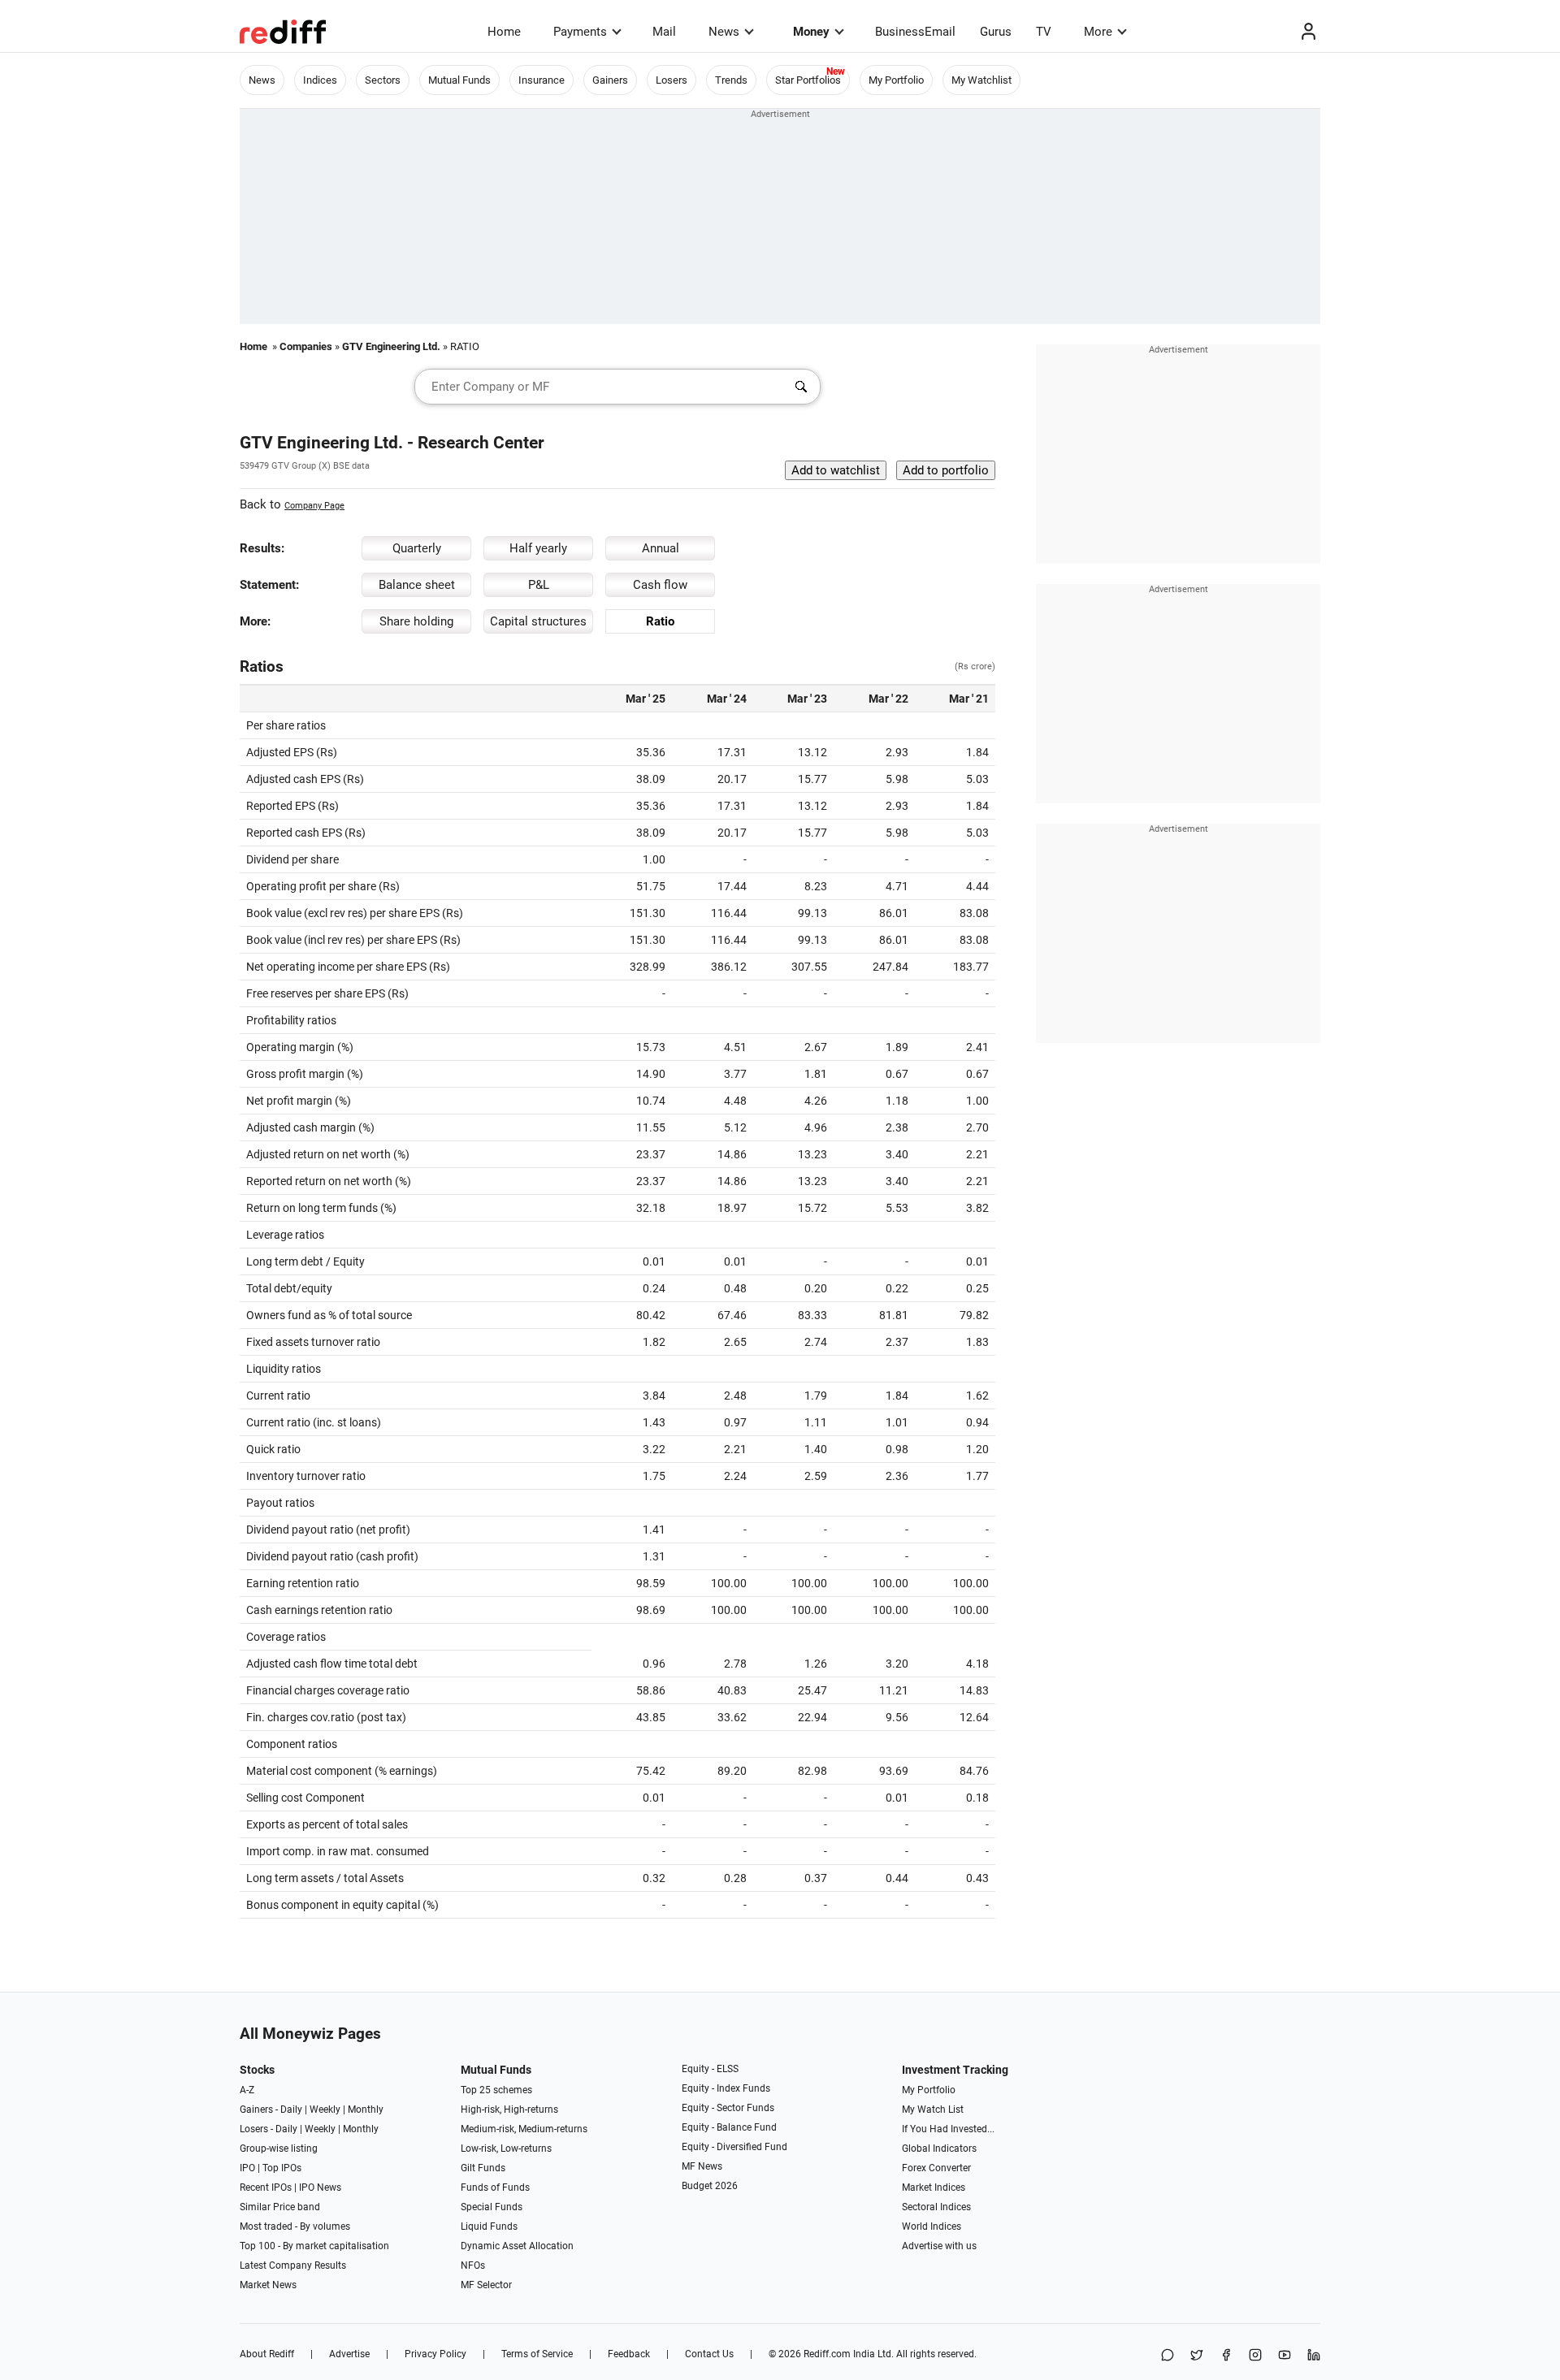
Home (504, 32)
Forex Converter (936, 2168)
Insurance (542, 80)
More (1098, 32)
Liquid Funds (489, 2226)
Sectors (383, 80)
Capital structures (538, 621)
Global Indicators (939, 2148)
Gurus (996, 32)
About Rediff (267, 2354)
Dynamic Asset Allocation (517, 2246)
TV (1044, 32)
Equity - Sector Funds (728, 2108)
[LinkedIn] (1314, 2356)
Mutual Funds (459, 80)
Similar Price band (280, 2207)
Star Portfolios (808, 80)
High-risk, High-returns (509, 2110)
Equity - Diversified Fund (734, 2147)
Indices (320, 80)
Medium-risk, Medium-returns (524, 2129)
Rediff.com (827, 2354)
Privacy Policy (435, 2354)
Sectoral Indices (936, 2207)
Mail (664, 32)
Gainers (610, 80)
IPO (247, 2168)
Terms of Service (537, 2354)
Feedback (629, 2354)
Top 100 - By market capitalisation (314, 2246)
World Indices (932, 2226)
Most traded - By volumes (295, 2226)
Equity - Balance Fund (729, 2127)
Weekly (325, 2110)
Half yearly (538, 548)
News (724, 32)
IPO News (320, 2187)
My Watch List (933, 2110)
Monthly (366, 2110)
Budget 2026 (710, 2186)
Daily (291, 2110)
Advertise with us (939, 2246)
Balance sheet (417, 585)
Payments (580, 32)
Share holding (416, 621)
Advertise (349, 2354)
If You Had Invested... (948, 2129)
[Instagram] (1255, 2356)
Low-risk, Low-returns (506, 2148)
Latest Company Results (293, 2265)
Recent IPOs (266, 2187)
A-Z (247, 2090)
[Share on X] (1197, 2356)
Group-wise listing (279, 2148)
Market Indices (934, 2187)
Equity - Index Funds (726, 2088)
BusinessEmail (915, 32)
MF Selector (486, 2285)
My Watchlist (981, 80)
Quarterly (417, 548)
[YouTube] (1285, 2356)
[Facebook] (1226, 2356)
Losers (672, 80)
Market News (268, 2285)
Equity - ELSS (710, 2069)
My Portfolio (896, 80)
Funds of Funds (495, 2187)
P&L (539, 585)
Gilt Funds (483, 2168)
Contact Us (709, 2354)
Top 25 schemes (496, 2090)
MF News (702, 2166)
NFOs (473, 2265)
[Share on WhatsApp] (1168, 2356)
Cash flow (660, 585)
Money (811, 32)
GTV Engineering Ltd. (391, 346)
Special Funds (492, 2207)
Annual (661, 548)
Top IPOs (282, 2168)
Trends (731, 80)
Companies (306, 346)
